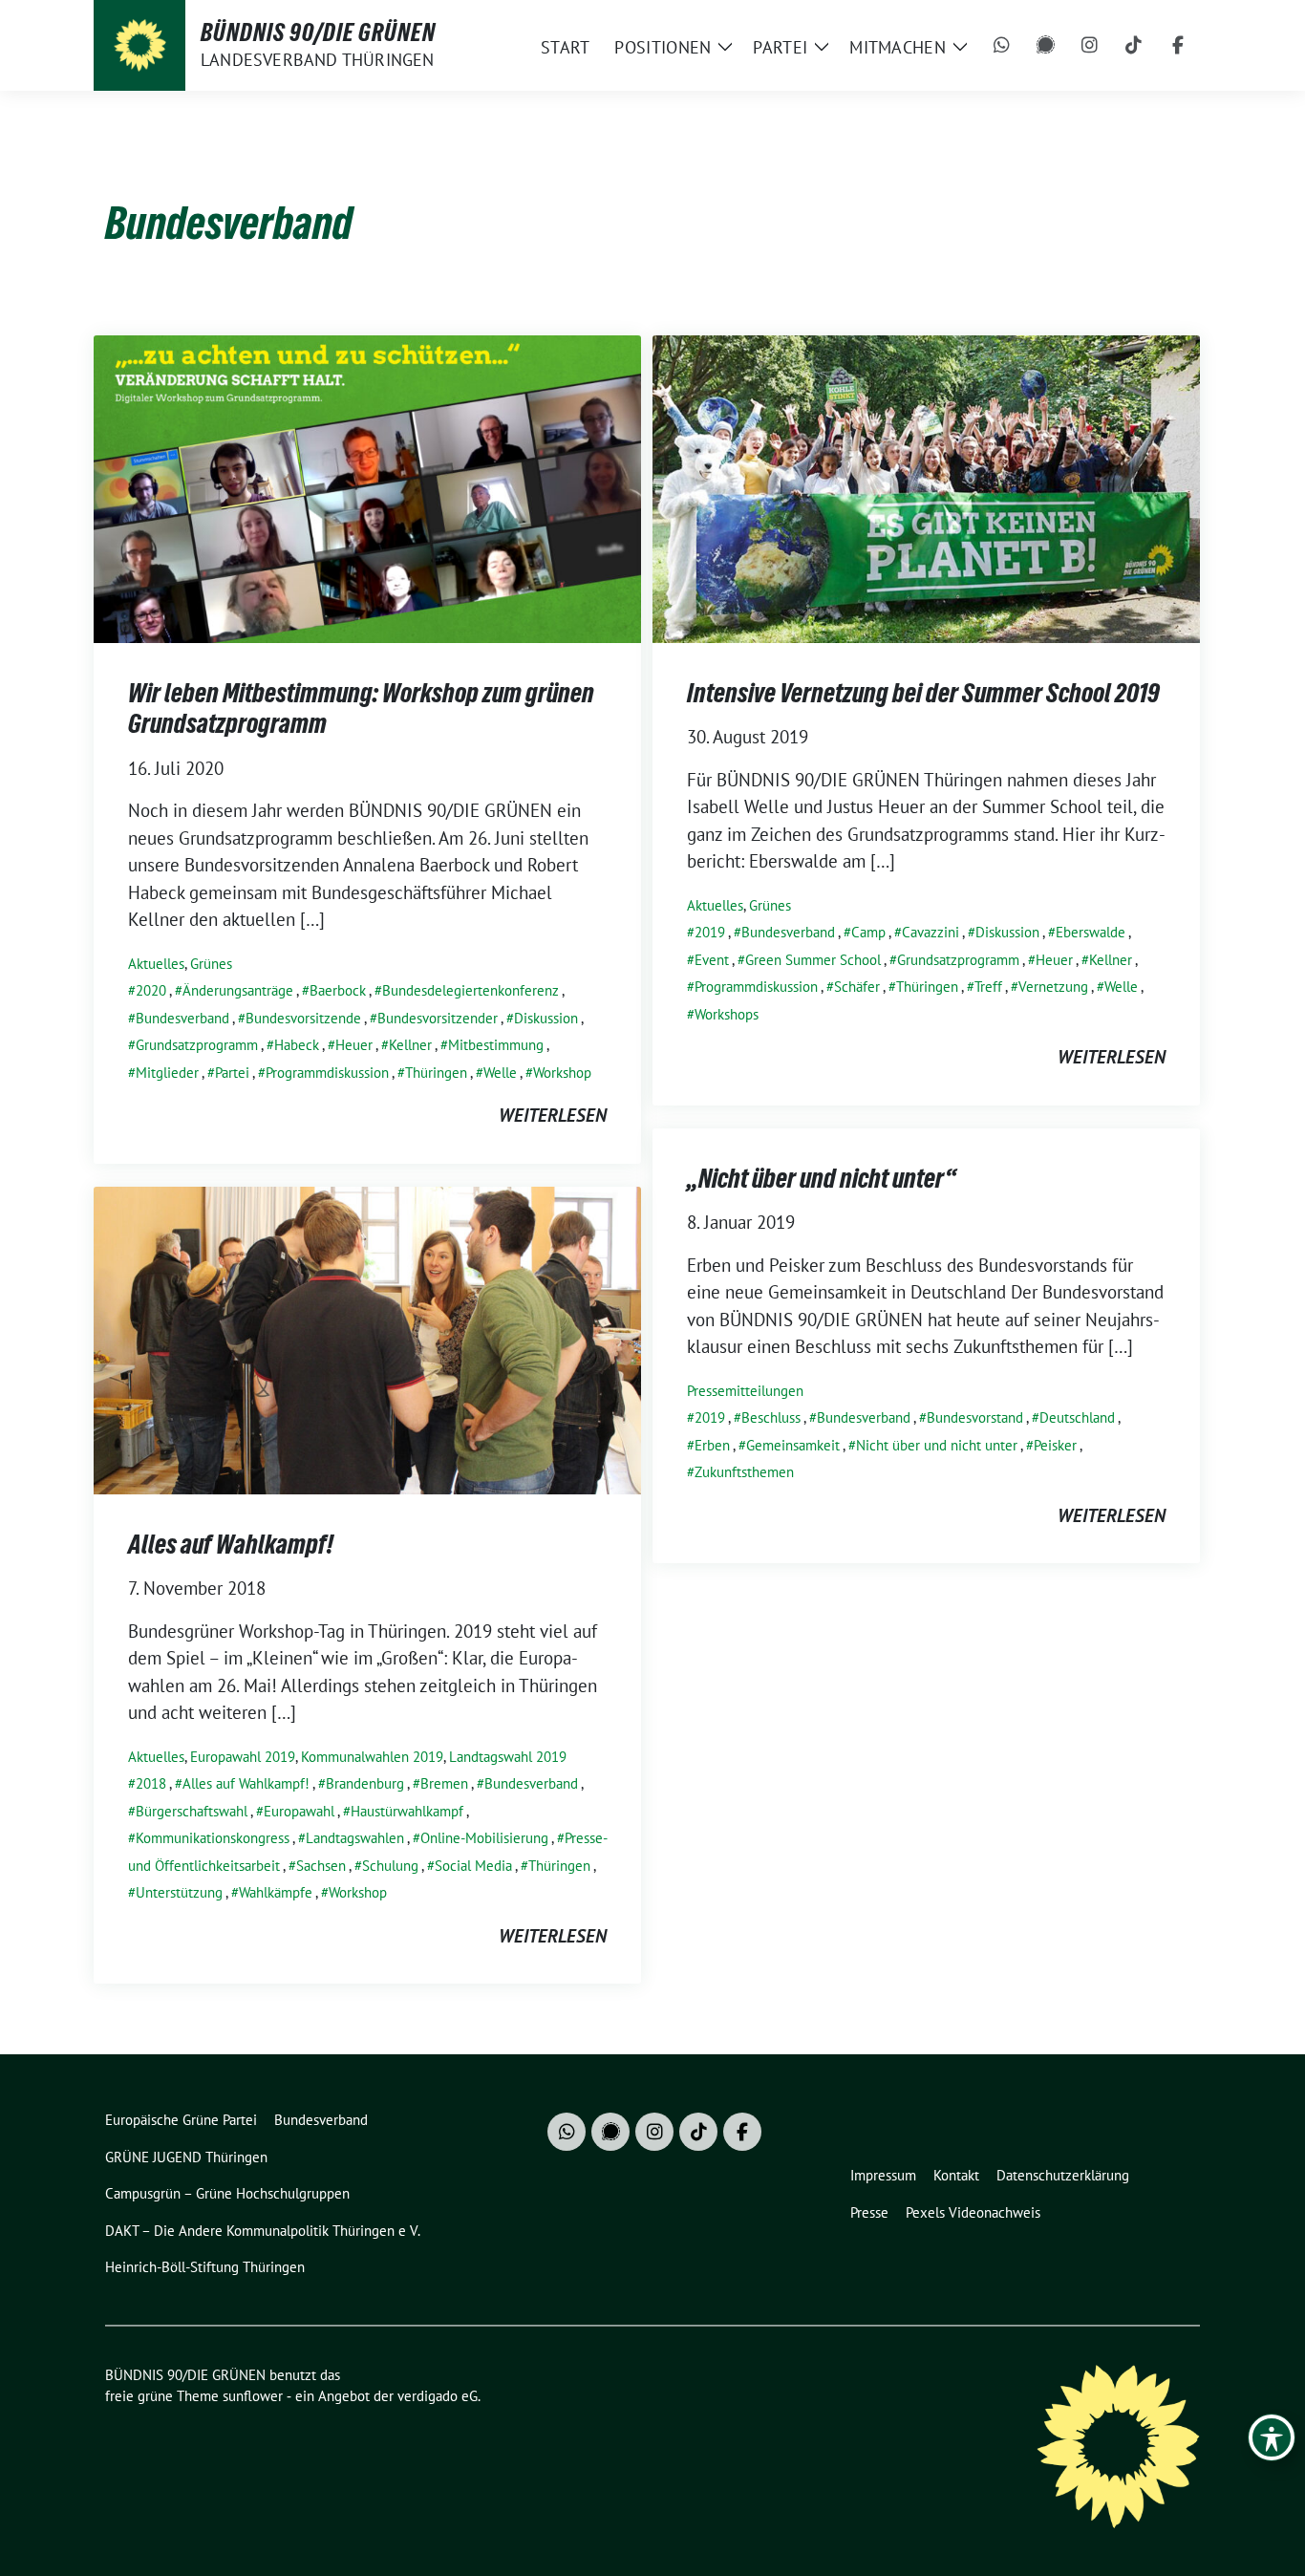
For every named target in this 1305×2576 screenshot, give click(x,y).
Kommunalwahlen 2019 (372, 1757)
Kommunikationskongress (213, 1838)
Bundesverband (182, 1018)
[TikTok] (1134, 46)
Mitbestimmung (496, 1045)
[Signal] (1046, 46)
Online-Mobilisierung (484, 1838)
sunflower (253, 2396)
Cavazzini (931, 932)
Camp (868, 932)
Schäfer (857, 987)
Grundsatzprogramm (197, 1045)
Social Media (473, 1866)
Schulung (390, 1866)
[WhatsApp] (1002, 46)
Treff (988, 987)
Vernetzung (1053, 987)
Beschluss (771, 1417)
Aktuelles (156, 964)
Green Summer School (813, 960)
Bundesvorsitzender (438, 1018)
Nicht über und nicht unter (937, 1445)
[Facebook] (1178, 46)
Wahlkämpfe (276, 1892)
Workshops (727, 1014)
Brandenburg (365, 1783)
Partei (232, 1073)
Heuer (354, 1045)
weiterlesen (553, 1115)
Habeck (297, 1045)
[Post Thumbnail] (367, 486)
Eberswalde (1091, 932)
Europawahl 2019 (243, 1757)
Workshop (562, 1073)
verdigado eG (438, 2396)
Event (712, 960)
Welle (500, 1073)
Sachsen (321, 1866)
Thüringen (436, 1073)
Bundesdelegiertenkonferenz (471, 990)
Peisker (1055, 1445)
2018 (151, 1783)
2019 (710, 932)
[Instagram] (1090, 46)
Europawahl (299, 1811)
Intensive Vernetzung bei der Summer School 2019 (923, 693)
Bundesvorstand (975, 1417)
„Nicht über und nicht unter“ (822, 1178)
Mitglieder (167, 1073)
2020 (151, 990)
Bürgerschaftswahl (192, 1811)
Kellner (410, 1045)
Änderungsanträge (238, 990)
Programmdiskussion (327, 1073)
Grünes (211, 964)
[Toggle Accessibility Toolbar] (1272, 2437)
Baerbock (338, 990)
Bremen (444, 1783)
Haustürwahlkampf (407, 1811)
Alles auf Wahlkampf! (231, 1544)
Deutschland (1077, 1417)
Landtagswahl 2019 (508, 1757)
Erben (712, 1445)
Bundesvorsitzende (303, 1018)
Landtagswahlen (355, 1838)
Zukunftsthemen (744, 1472)
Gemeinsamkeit (793, 1445)
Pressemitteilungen (745, 1391)
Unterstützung (179, 1892)
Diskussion (546, 1018)
